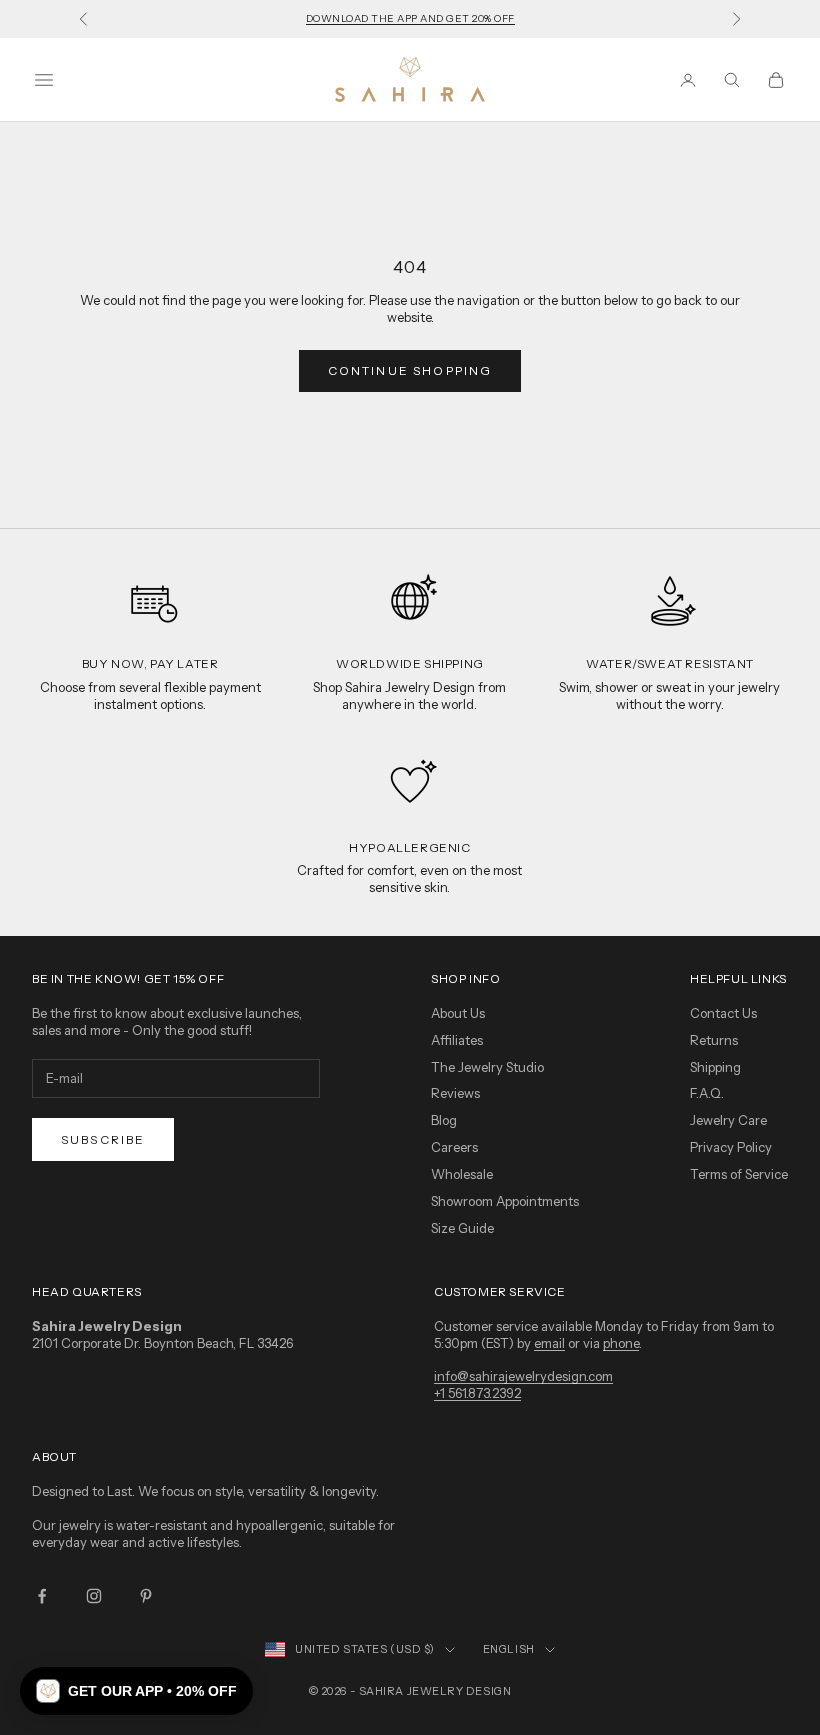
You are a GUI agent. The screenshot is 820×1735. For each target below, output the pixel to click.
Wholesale (462, 1174)
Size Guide (462, 1228)
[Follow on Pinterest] (146, 1596)
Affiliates (457, 1040)
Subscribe (103, 1139)
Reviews (455, 1093)
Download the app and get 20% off (410, 18)
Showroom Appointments (505, 1201)
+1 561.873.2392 (477, 1393)
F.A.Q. (707, 1093)
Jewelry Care (728, 1120)
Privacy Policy (731, 1147)
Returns (714, 1040)
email (549, 1343)
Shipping (715, 1067)
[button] (136, 1691)
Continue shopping (410, 370)
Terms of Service (739, 1174)
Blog (444, 1120)
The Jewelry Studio (487, 1067)
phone (621, 1343)
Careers (454, 1147)
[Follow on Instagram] (94, 1596)
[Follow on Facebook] (42, 1596)
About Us (458, 1013)
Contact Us (723, 1013)
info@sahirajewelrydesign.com (523, 1376)
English (509, 1649)
